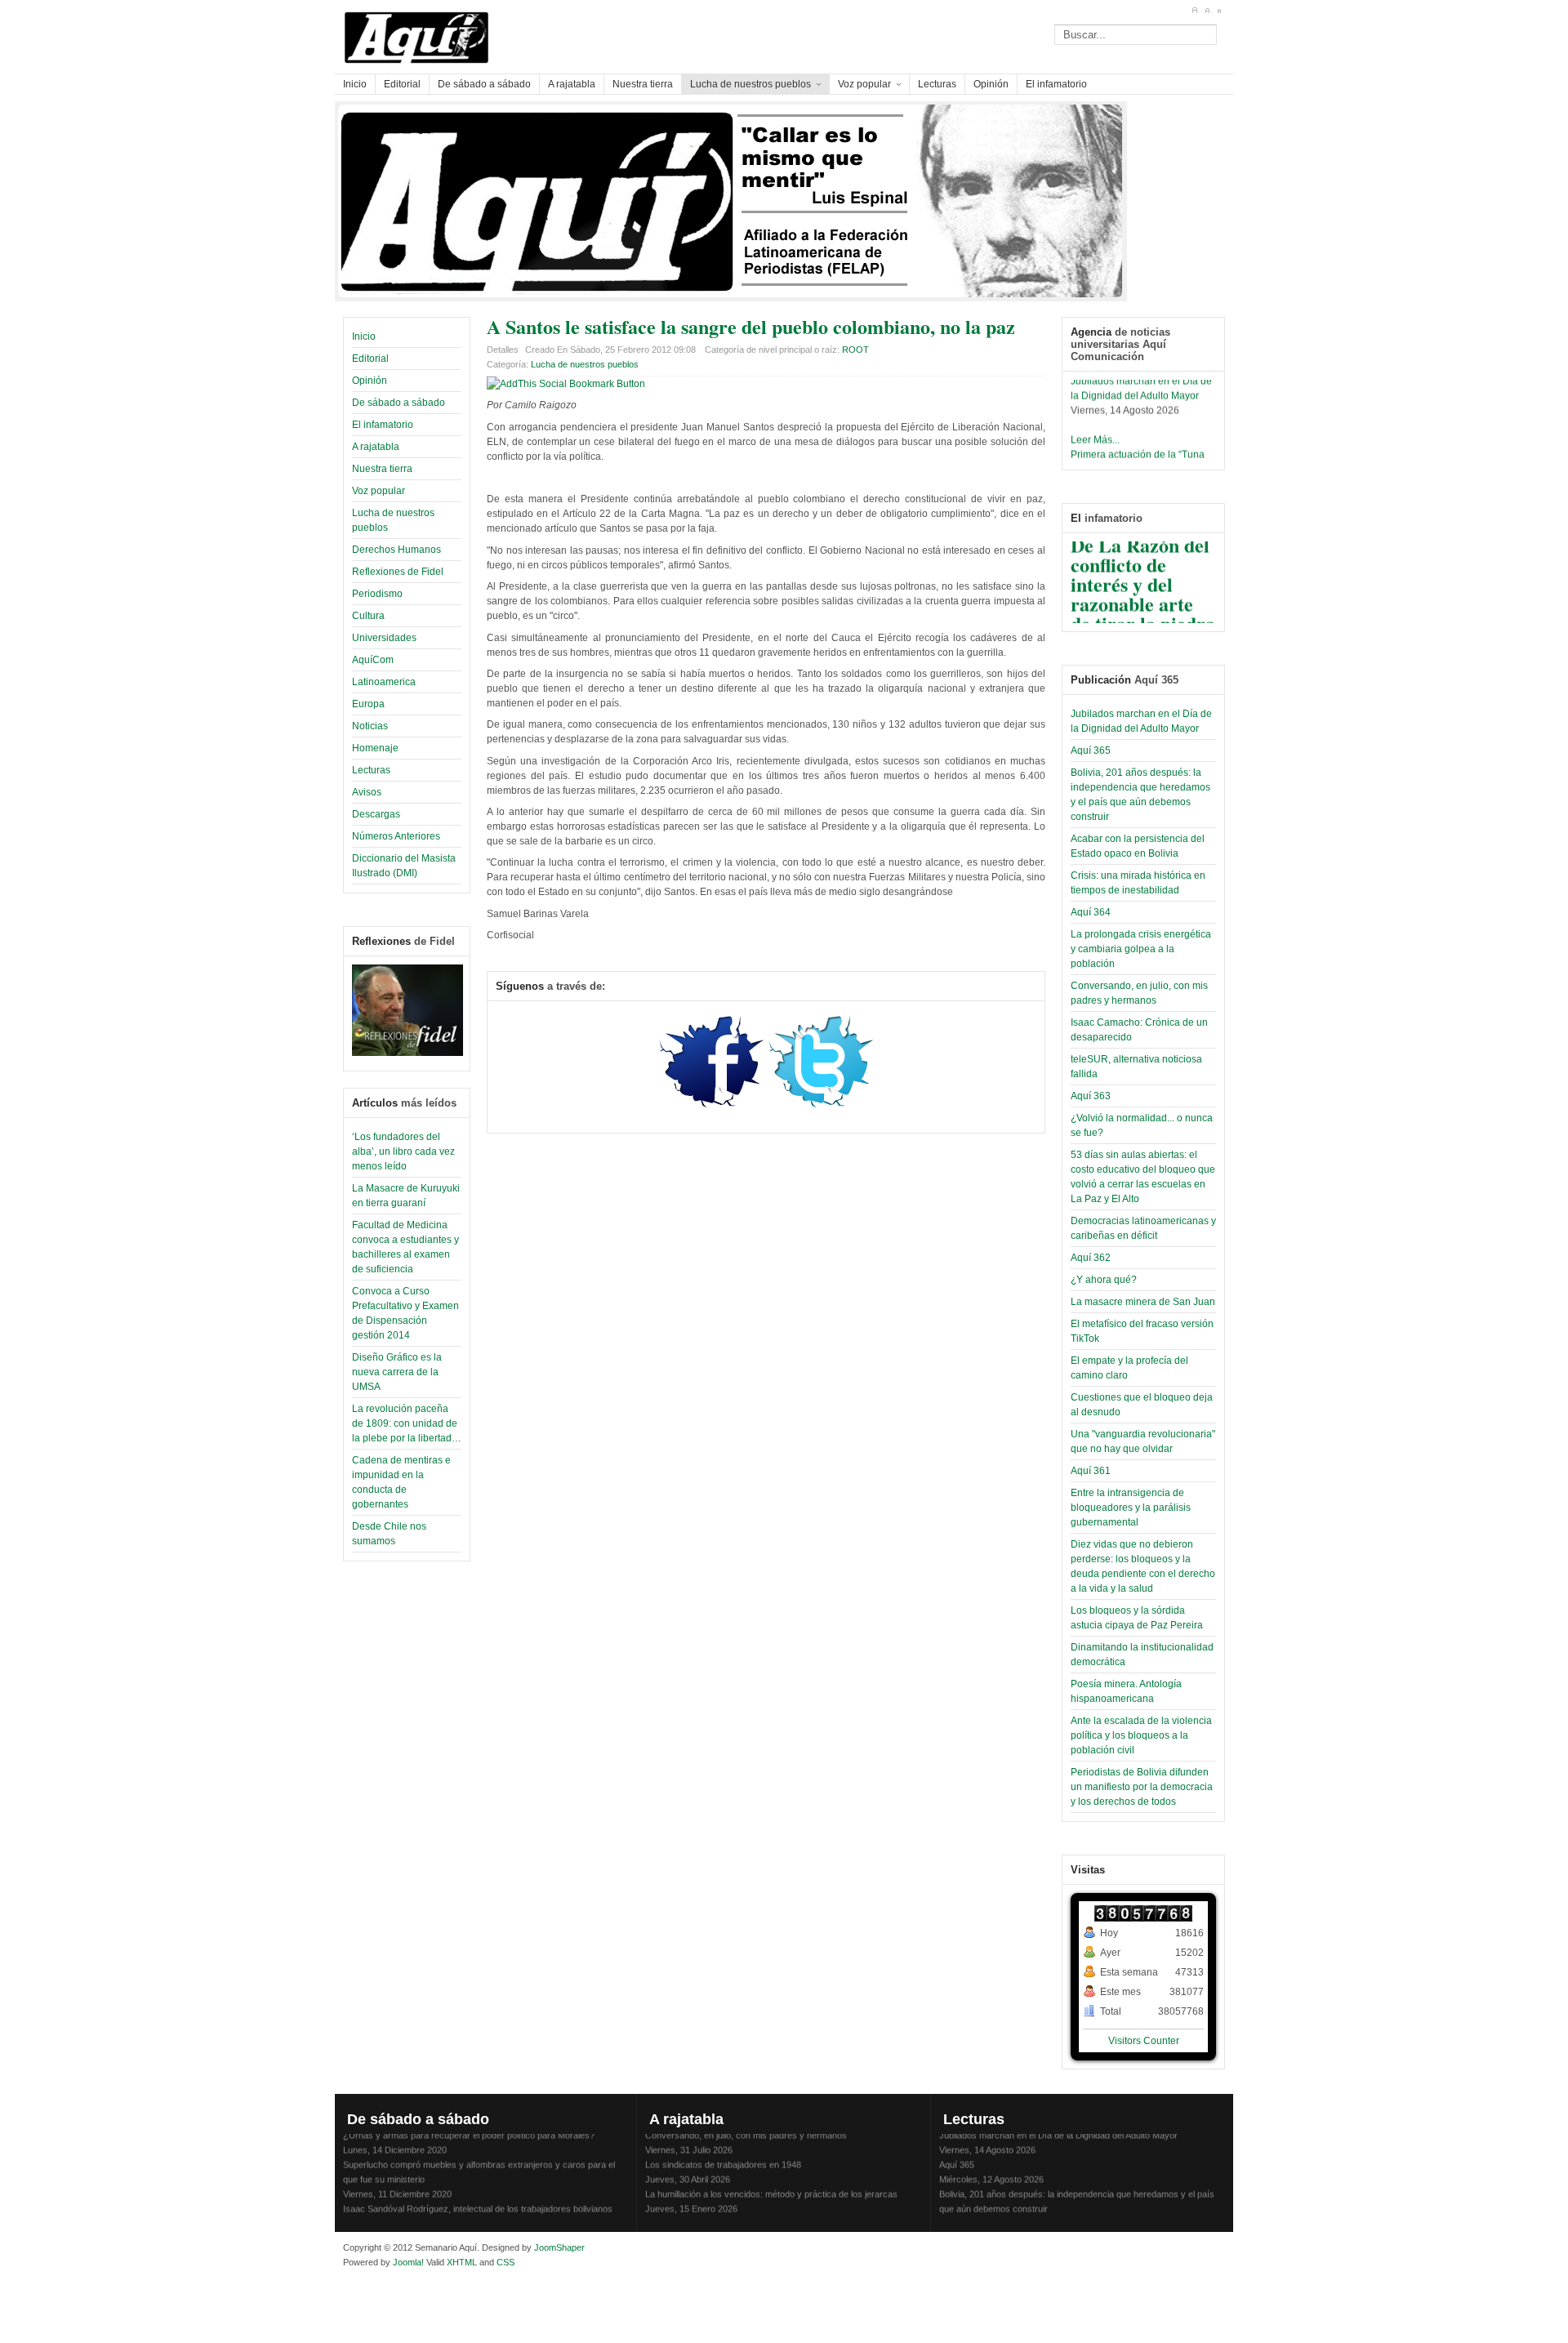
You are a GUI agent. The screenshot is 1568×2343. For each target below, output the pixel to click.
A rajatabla (376, 447)
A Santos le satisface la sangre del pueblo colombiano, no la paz (751, 326)
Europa (368, 704)
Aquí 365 (1091, 751)
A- (1219, 11)
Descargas (376, 814)
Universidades (384, 638)
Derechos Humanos (396, 550)
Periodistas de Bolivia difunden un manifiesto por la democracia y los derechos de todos (1142, 1787)
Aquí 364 (1091, 912)
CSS (506, 2262)
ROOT (855, 350)
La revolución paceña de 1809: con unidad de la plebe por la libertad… (407, 1423)
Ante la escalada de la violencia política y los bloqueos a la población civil (1141, 1735)
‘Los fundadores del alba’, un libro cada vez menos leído (403, 1151)
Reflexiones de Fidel (398, 572)
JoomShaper (559, 2247)
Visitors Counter (1144, 2041)
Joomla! (407, 2262)
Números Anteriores (396, 836)
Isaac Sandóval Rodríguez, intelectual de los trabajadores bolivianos (478, 2198)
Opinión (370, 381)
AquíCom (373, 660)
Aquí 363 (1091, 1096)
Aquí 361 (1091, 1471)
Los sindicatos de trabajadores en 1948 (723, 2154)
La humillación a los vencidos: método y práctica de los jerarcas (771, 2184)
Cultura (368, 616)
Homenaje (375, 748)
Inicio (364, 336)
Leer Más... (1095, 430)
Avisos (367, 792)
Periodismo (377, 594)
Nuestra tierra (382, 469)
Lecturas (371, 770)
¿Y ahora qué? (1104, 1280)
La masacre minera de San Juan (1143, 1302)
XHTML (462, 2262)
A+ (1194, 11)
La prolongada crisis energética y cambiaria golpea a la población (1141, 949)
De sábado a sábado (399, 403)
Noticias (370, 726)
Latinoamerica (384, 682)
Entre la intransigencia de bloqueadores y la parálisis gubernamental (1131, 1508)
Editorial (370, 359)
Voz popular (379, 491)
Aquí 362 (1091, 1258)
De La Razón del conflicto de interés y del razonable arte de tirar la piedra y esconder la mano (1143, 593)
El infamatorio (383, 425)
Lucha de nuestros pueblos (585, 364)
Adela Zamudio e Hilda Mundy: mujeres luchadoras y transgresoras (779, 2213)
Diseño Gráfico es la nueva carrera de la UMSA (397, 1372)
